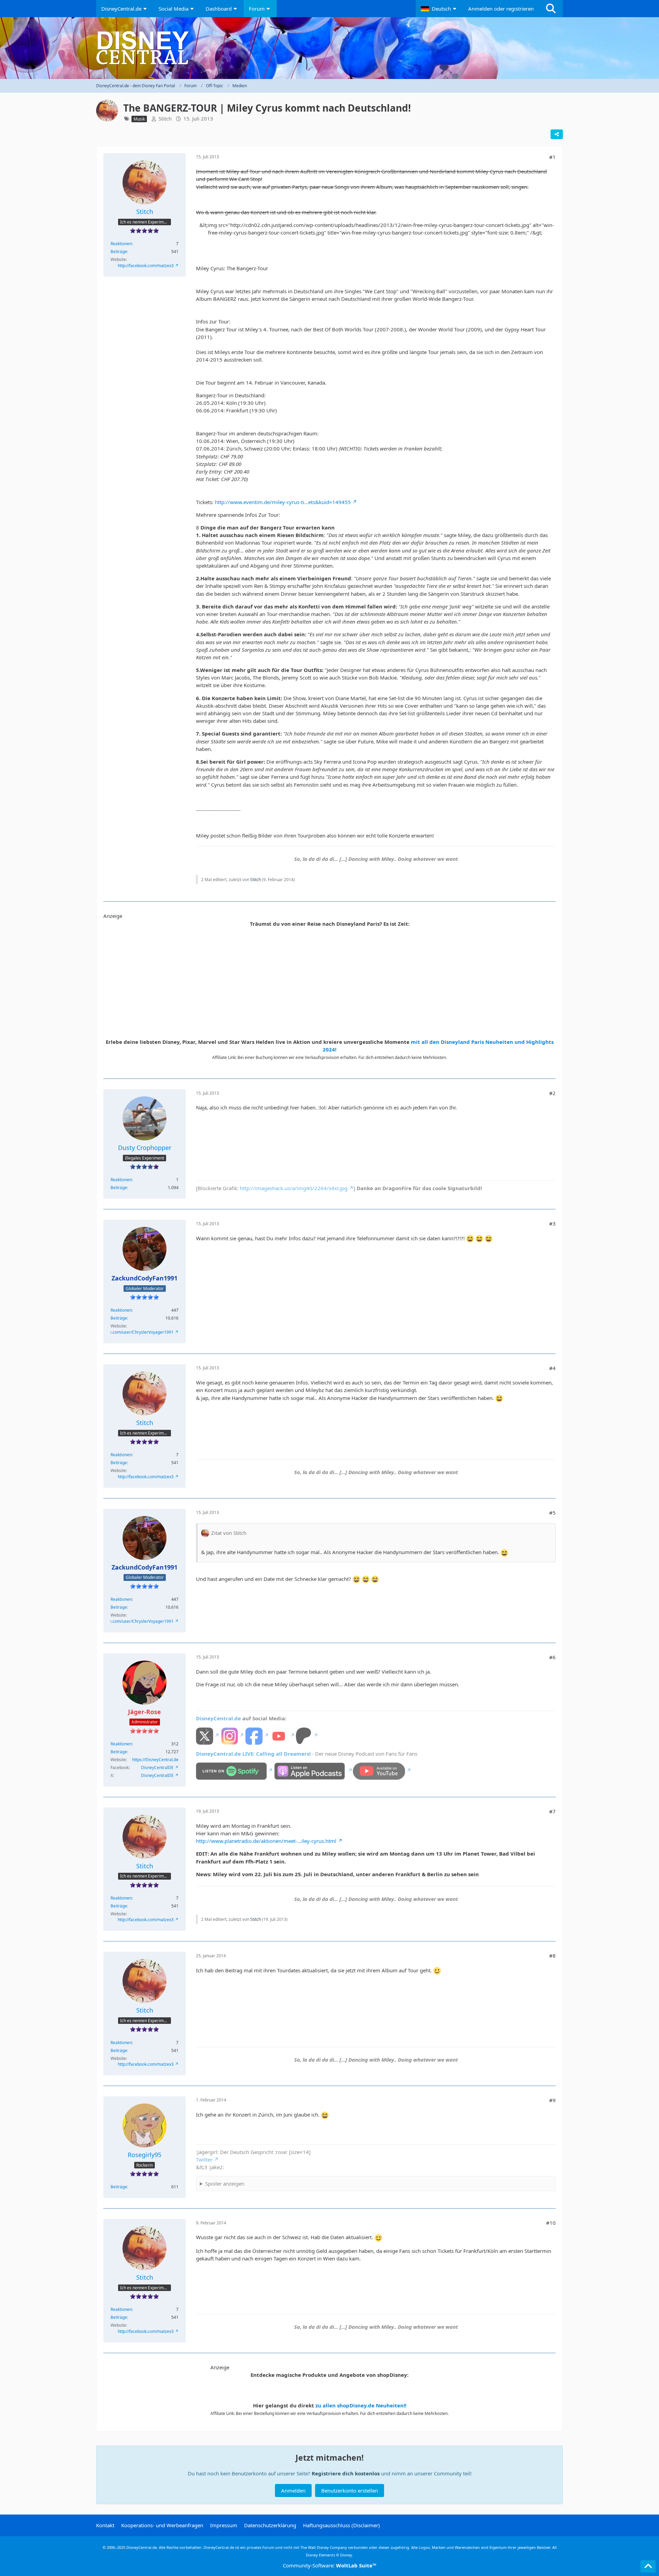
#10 (551, 2223)
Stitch (165, 118)
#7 (552, 1811)
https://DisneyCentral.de (155, 1760)
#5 (552, 1513)
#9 (552, 2100)
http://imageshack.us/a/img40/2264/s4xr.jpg (294, 1188)
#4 (552, 1368)
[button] (439, 9)
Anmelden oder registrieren (501, 9)
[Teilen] (557, 134)
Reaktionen (121, 244)
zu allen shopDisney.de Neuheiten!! (361, 2405)
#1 (552, 157)
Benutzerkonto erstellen (350, 2490)
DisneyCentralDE (157, 1768)
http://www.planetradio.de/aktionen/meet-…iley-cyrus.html (266, 1841)
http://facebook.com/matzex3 (146, 266)
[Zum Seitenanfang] (648, 2566)
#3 (552, 1223)
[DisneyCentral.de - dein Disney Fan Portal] (329, 48)
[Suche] (551, 9)
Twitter (204, 2159)
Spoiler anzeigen (225, 2184)
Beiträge (119, 252)
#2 (552, 1093)
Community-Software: (330, 2565)
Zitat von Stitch (229, 1533)
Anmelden (293, 2490)
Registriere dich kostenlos (346, 2473)
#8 (552, 1956)
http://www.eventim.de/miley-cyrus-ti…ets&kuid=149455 (283, 502)
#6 (552, 1657)
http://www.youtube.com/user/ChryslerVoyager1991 (124, 1332)
